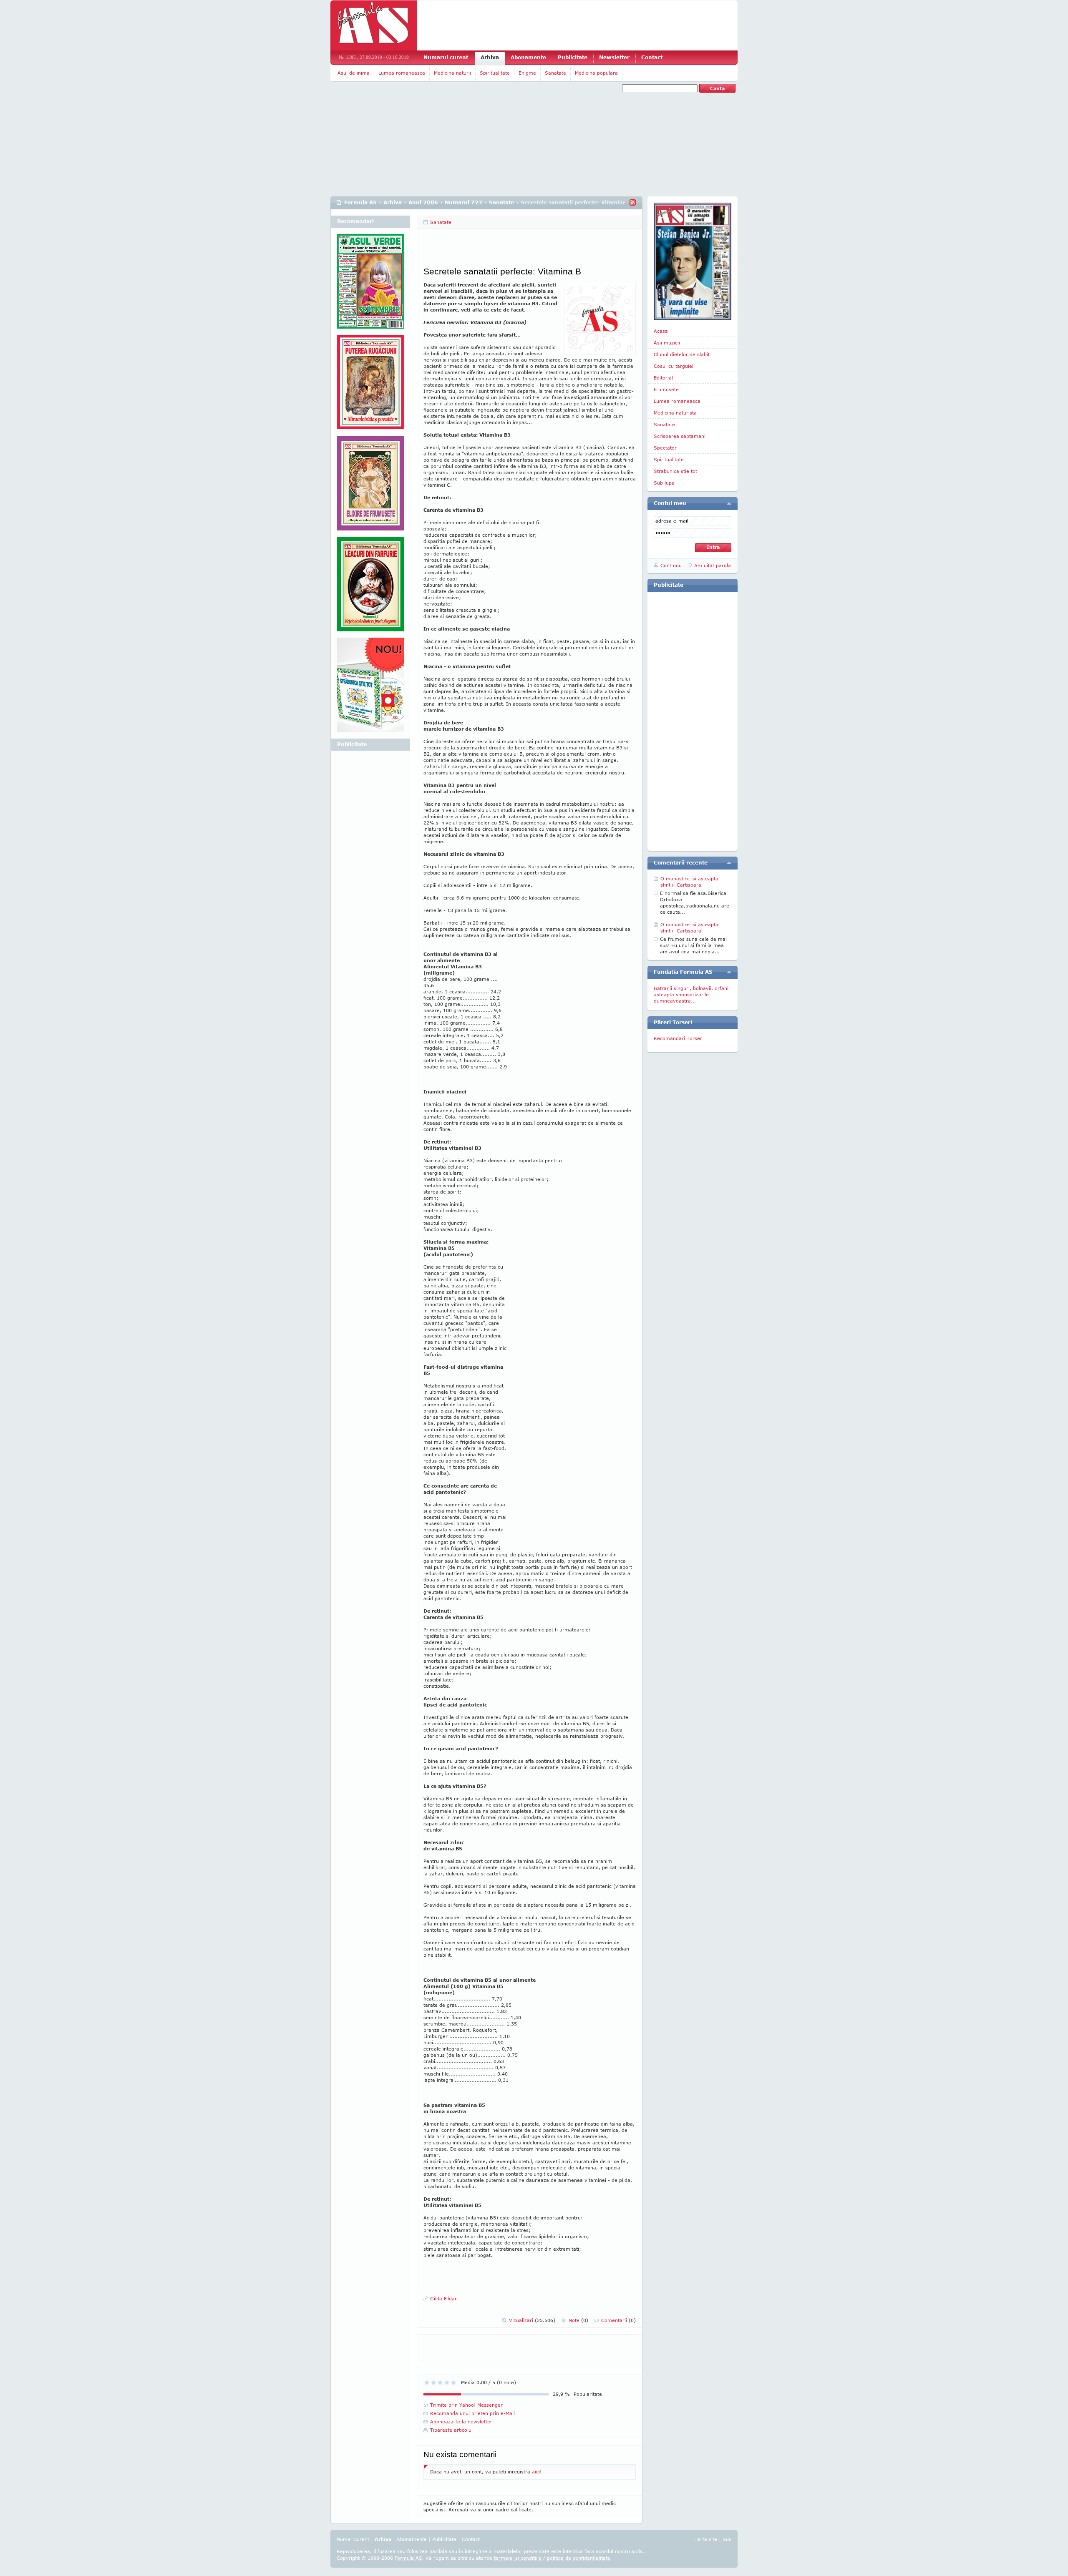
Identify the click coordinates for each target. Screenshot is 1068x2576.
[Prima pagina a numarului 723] (693, 261)
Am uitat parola (713, 565)
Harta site (706, 2539)
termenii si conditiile (518, 2558)
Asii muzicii (667, 343)
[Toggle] (729, 503)
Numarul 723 (463, 202)
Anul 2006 (423, 202)
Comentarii (618, 2320)
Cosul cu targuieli (674, 366)
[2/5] (433, 2382)
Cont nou (671, 565)
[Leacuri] (370, 385)
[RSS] (633, 202)
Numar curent (353, 2539)
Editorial (663, 378)
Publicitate (573, 57)
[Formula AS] (374, 25)
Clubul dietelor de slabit (682, 354)
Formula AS (360, 202)
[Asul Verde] (370, 284)
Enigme (527, 73)
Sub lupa (664, 483)
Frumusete (666, 389)
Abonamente (528, 57)
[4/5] (447, 2382)
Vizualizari (532, 2320)
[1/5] (427, 2382)
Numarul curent (446, 57)
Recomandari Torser (678, 1038)
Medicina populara (596, 73)
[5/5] (453, 2382)
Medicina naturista (675, 413)
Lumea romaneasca (402, 73)
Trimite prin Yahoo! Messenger (466, 2405)
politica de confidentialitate (579, 2558)
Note (578, 2320)
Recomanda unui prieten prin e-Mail (472, 2413)
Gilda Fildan (444, 2298)
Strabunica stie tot (675, 471)
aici (536, 2472)
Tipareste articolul (451, 2430)
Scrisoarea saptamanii (680, 436)
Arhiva (490, 57)
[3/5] (440, 2382)
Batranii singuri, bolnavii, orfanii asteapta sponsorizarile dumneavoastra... (692, 994)
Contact (652, 57)
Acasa (661, 331)
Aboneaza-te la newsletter (461, 2421)
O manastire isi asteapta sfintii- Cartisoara (689, 882)
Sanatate (555, 73)
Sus (727, 2539)
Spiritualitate (495, 73)
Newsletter (614, 57)
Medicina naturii (452, 73)
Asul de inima (354, 73)
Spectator (665, 448)
